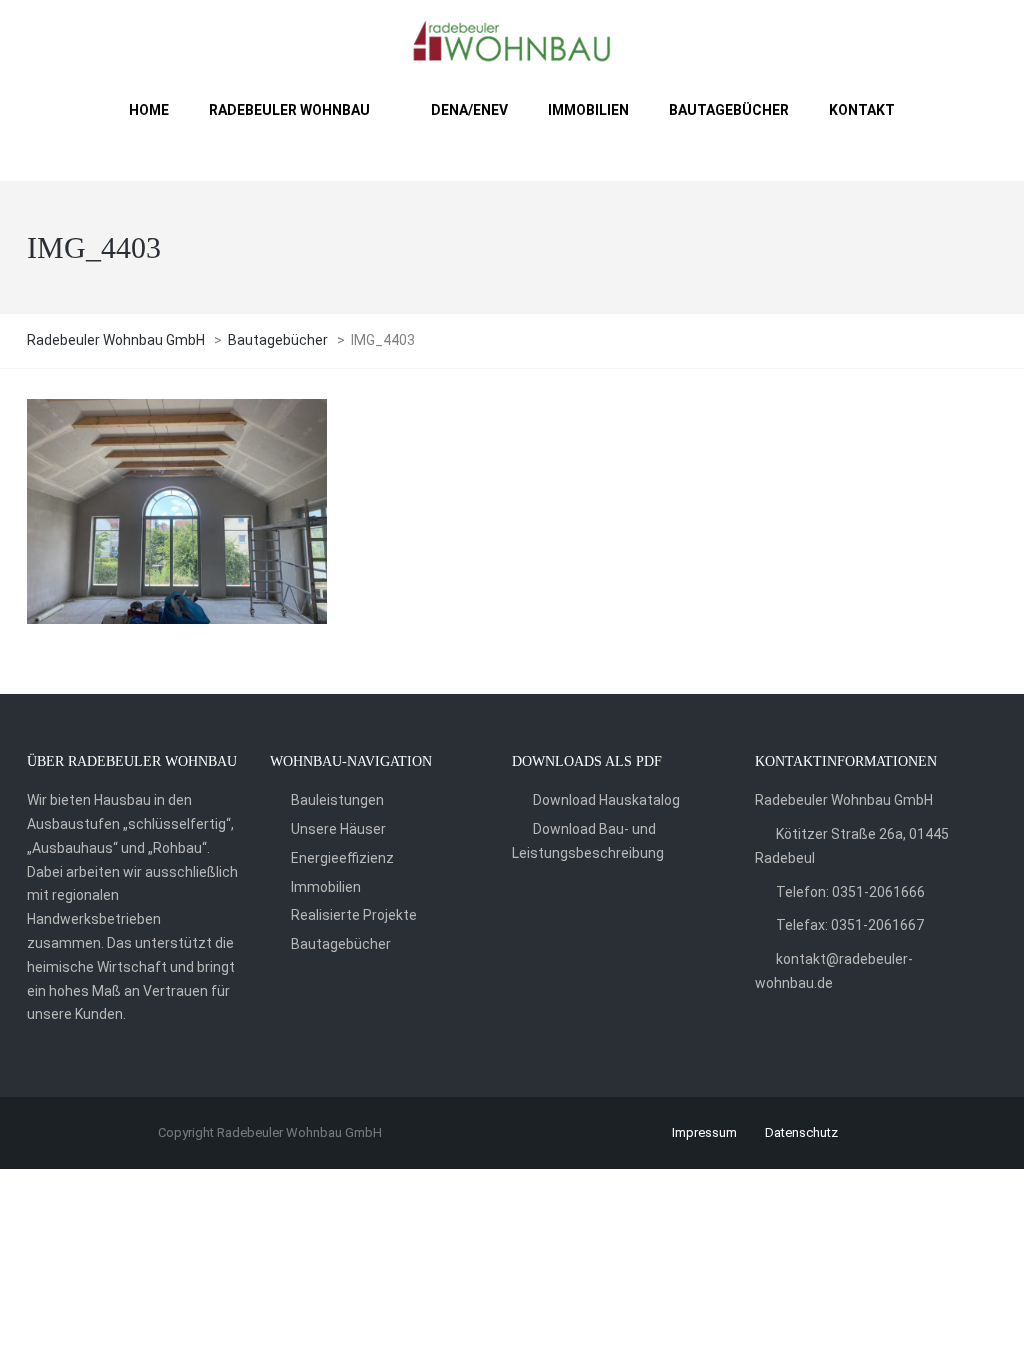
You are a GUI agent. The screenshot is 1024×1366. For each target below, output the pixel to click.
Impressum (704, 1132)
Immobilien (326, 887)
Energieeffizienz (342, 858)
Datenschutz (801, 1132)
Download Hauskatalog (606, 800)
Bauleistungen (337, 800)
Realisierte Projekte (354, 915)
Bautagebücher (341, 944)
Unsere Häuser (338, 829)
